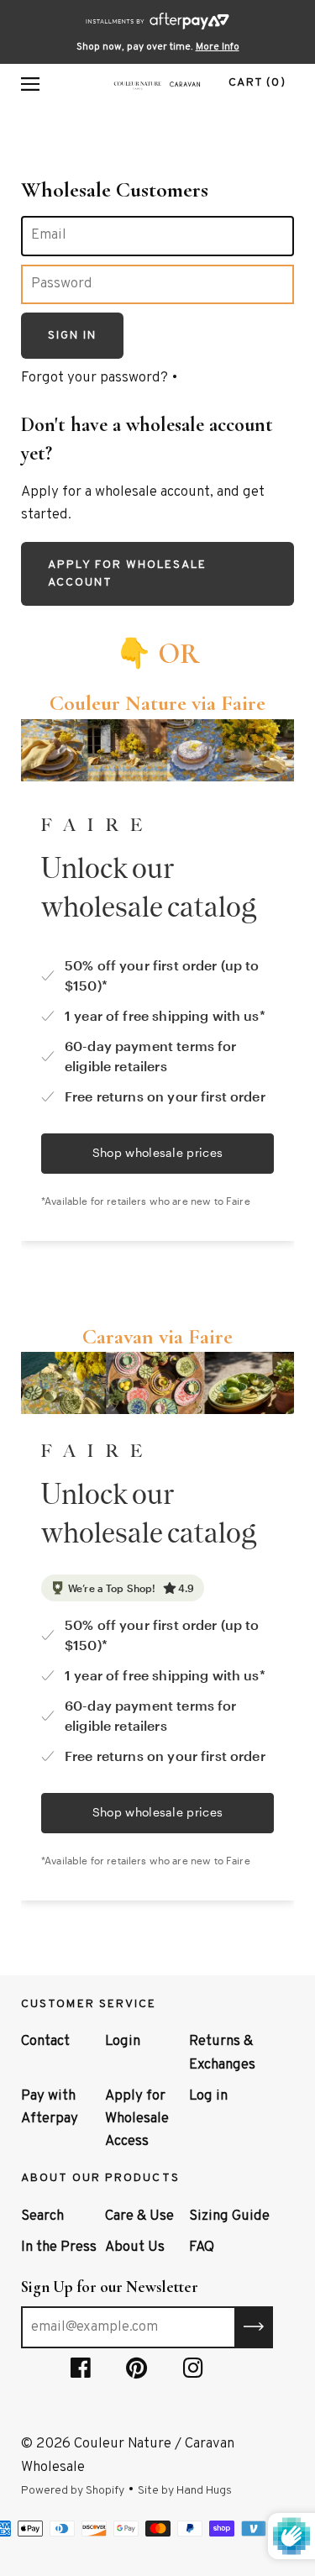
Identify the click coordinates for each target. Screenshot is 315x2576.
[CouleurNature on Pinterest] (137, 2372)
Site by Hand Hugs (185, 2491)
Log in (208, 2096)
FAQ (202, 2247)
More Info (218, 47)
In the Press (59, 2247)
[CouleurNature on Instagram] (193, 2372)
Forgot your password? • (100, 378)
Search (42, 2216)
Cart (257, 83)
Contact (45, 2042)
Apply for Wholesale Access (137, 2119)
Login (123, 2042)
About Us (135, 2247)
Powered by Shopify (73, 2491)
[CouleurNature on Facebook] (81, 2372)
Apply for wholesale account (127, 574)
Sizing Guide (229, 2216)
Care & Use (139, 2216)
